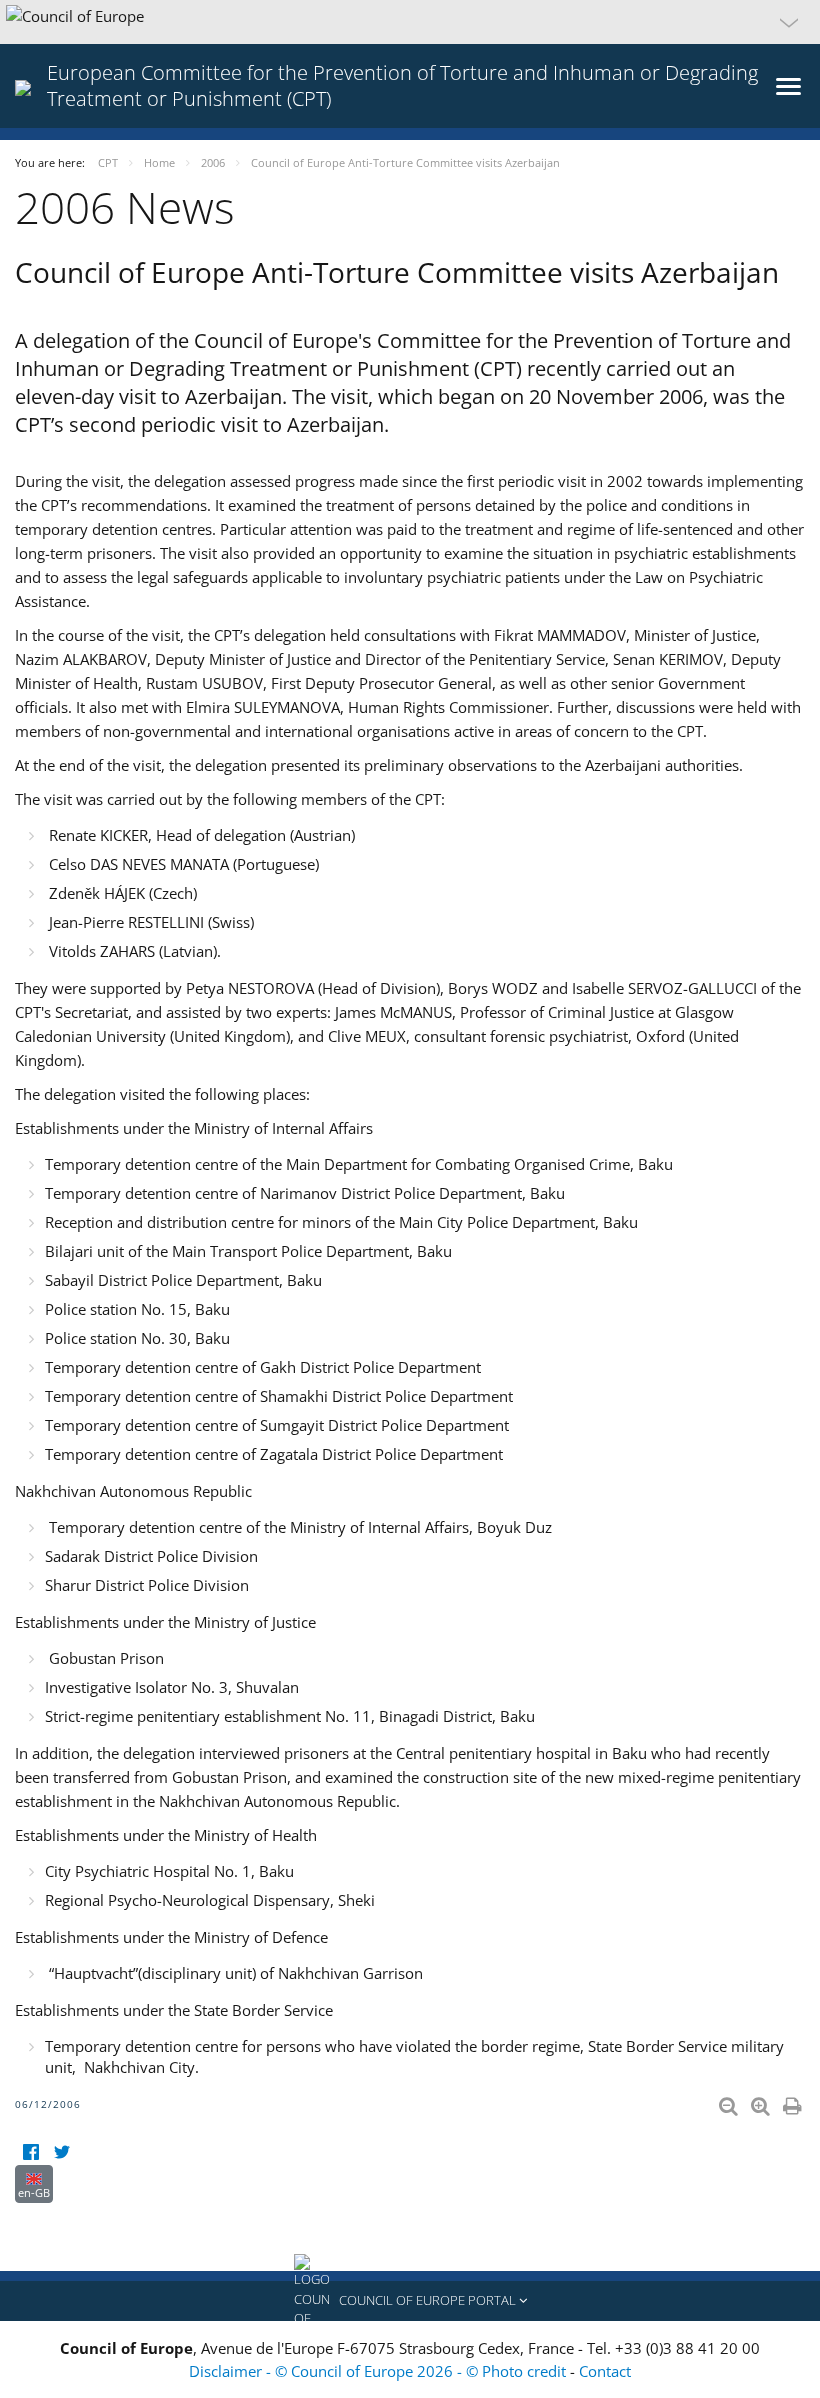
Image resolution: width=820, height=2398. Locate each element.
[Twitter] (61, 2152)
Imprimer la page (794, 2102)
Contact (605, 2371)
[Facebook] (30, 2152)
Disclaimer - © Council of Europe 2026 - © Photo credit (379, 2371)
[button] (410, 22)
